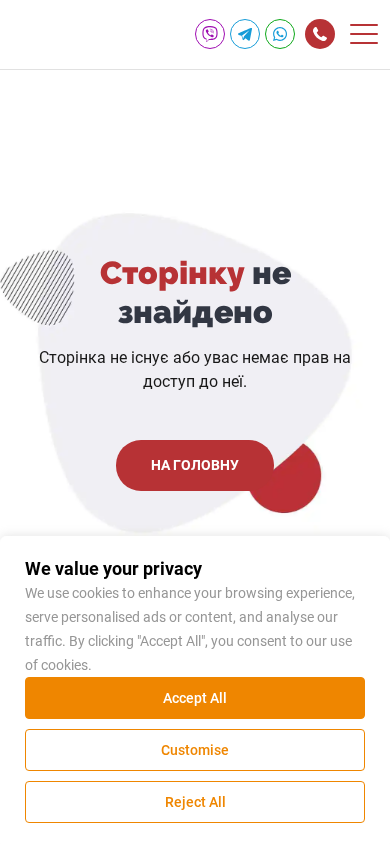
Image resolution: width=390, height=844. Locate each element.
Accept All (195, 698)
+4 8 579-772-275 (320, 34)
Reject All (195, 802)
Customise (195, 750)
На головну (195, 465)
